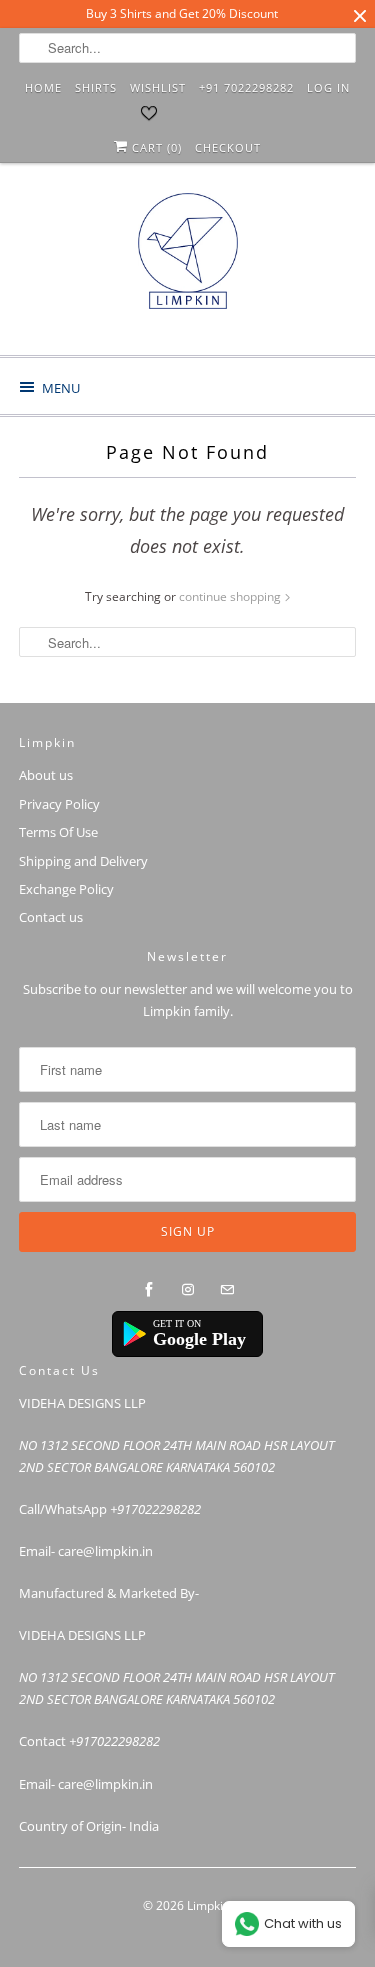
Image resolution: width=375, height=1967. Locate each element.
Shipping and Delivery (83, 861)
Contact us (51, 917)
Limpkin (208, 1905)
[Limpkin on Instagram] (188, 1290)
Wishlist (158, 87)
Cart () (155, 147)
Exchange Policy (66, 889)
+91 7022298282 (246, 87)
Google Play (199, 1339)
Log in (328, 87)
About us (46, 775)
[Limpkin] (187, 266)
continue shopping (231, 596)
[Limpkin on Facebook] (149, 1290)
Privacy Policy (59, 804)
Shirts (96, 87)
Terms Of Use (58, 832)
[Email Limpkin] (227, 1290)
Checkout (228, 147)
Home (43, 87)
